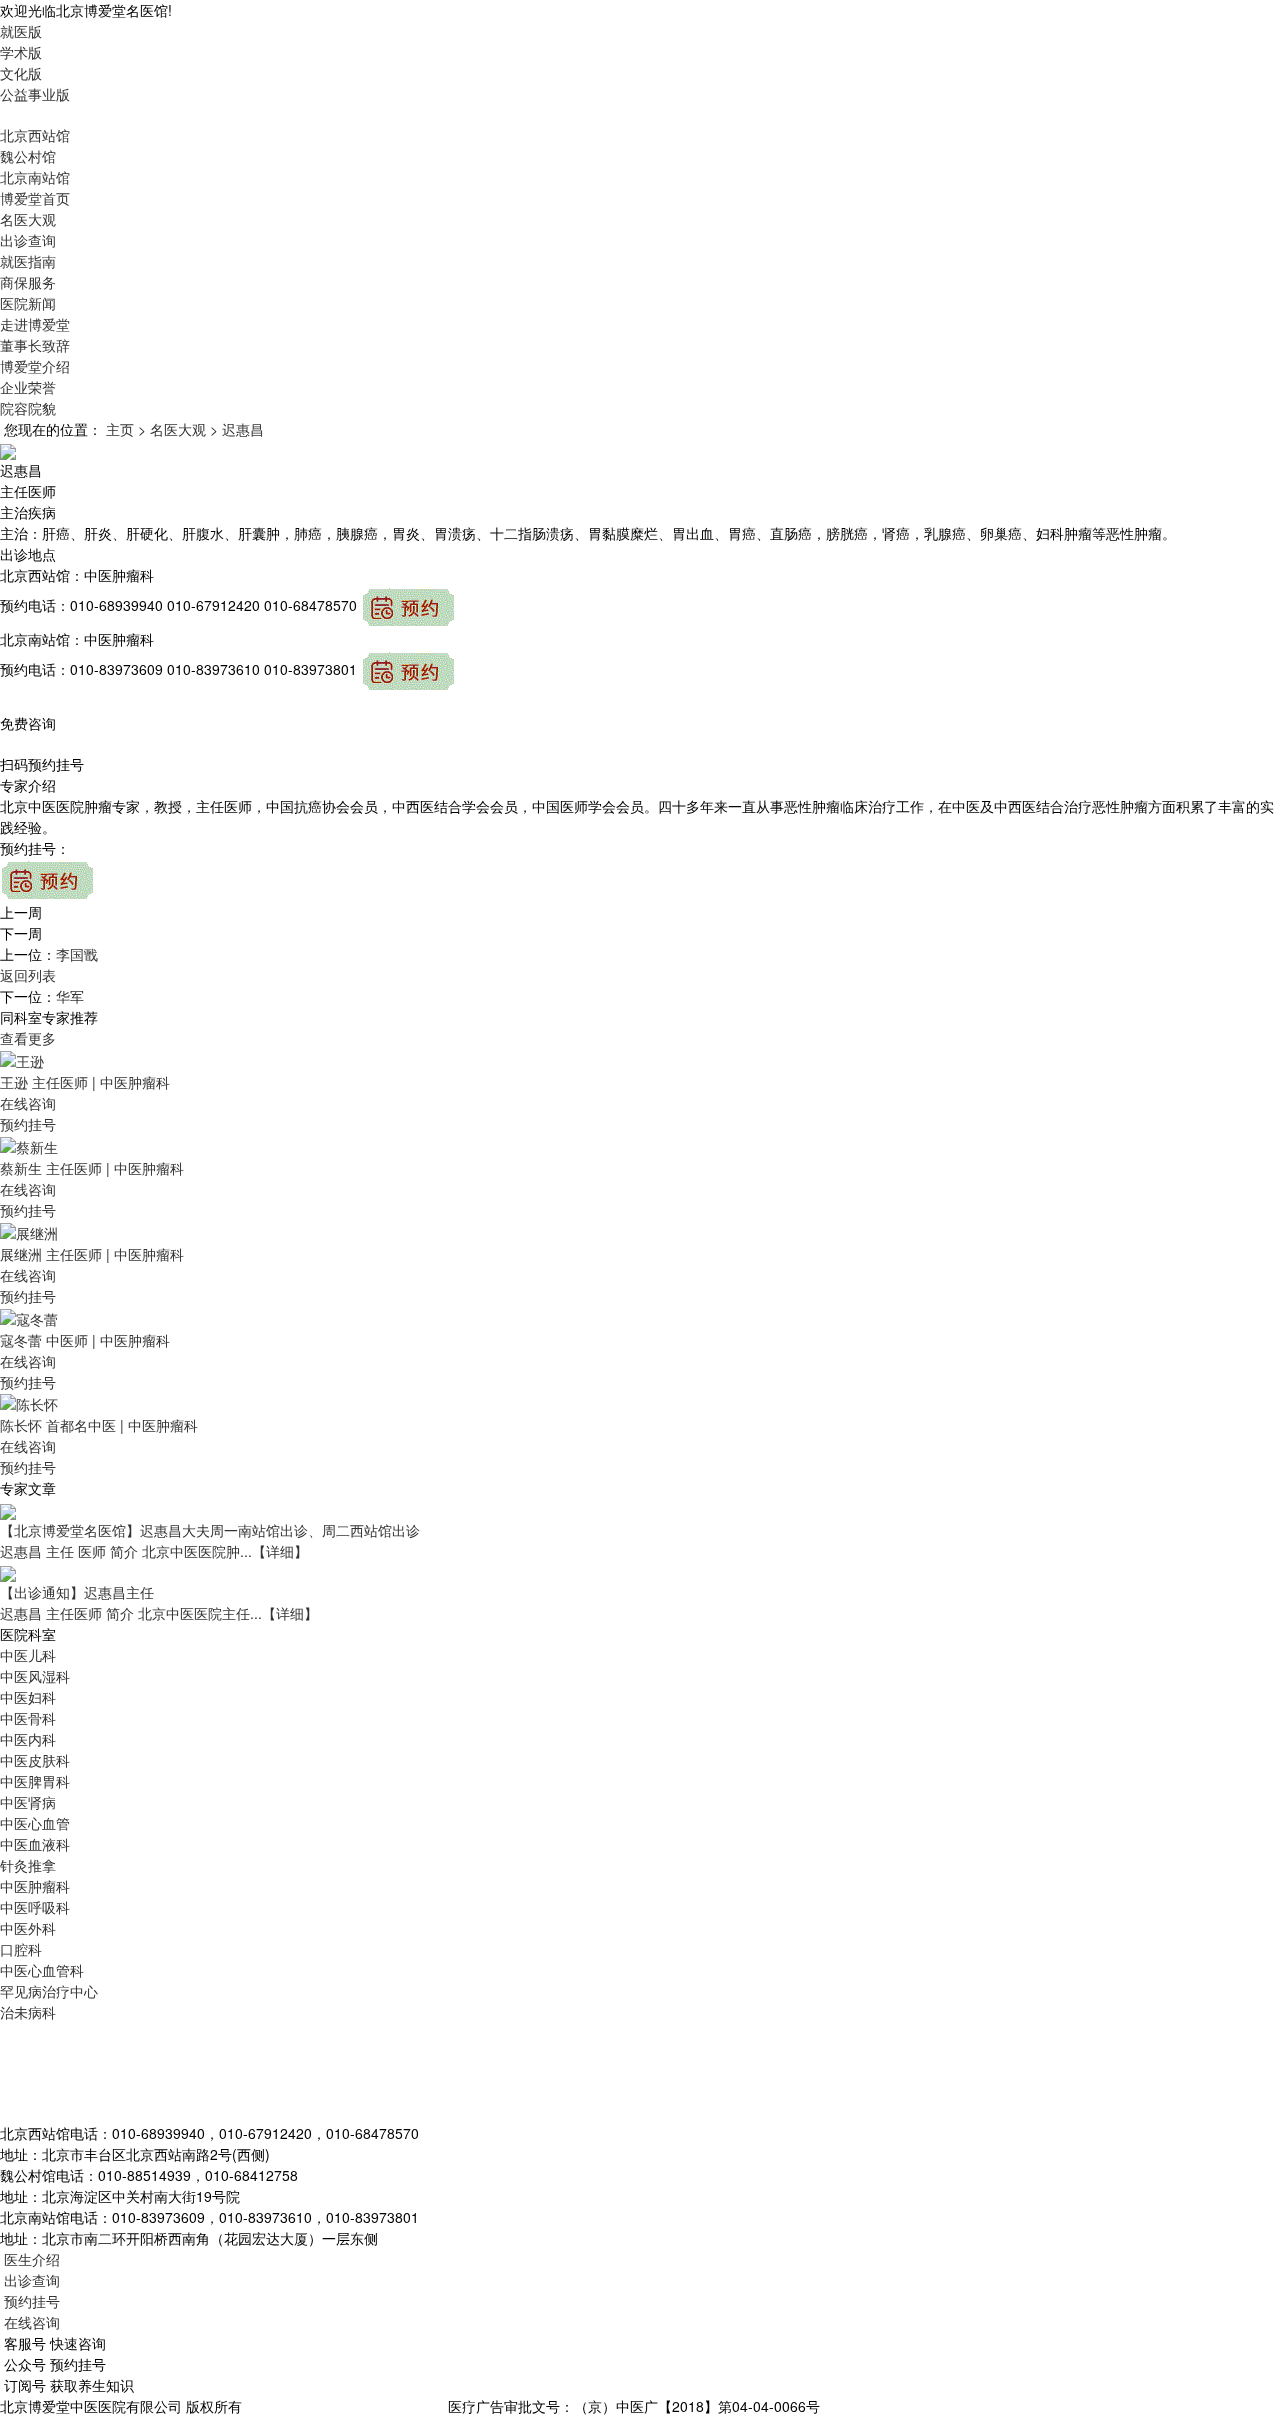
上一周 (21, 912)
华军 (70, 996)
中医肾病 (28, 1802)
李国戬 (77, 954)
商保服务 (28, 282)
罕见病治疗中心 (49, 1991)
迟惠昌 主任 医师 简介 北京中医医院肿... (154, 1551)
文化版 (21, 73)
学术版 (21, 52)
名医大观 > (184, 429)
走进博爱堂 (35, 324)
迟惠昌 (243, 429)
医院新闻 (28, 303)
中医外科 (28, 1928)
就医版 (21, 31)
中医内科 (28, 1739)
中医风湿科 (35, 1676)
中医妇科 (28, 1697)
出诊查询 (28, 240)
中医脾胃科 (35, 1781)
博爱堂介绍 (35, 366)
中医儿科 (28, 1655)
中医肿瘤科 (35, 1886)
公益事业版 (35, 94)
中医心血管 (35, 1823)
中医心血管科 (42, 1970)
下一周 (21, 933)
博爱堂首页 (35, 198)
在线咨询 (28, 1103)
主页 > (126, 429)
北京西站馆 (35, 135)
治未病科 (28, 2012)
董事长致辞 (35, 345)
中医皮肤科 (35, 1760)
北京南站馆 (35, 177)
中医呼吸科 (35, 1907)
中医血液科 (35, 1844)
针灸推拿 (28, 1865)
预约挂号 (28, 1124)
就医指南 (28, 261)
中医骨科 (28, 1718)
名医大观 (28, 219)
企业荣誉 (28, 387)
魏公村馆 (28, 156)
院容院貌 (28, 408)
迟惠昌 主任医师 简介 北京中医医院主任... (159, 1613)
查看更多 (28, 1038)
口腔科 (21, 1949)
